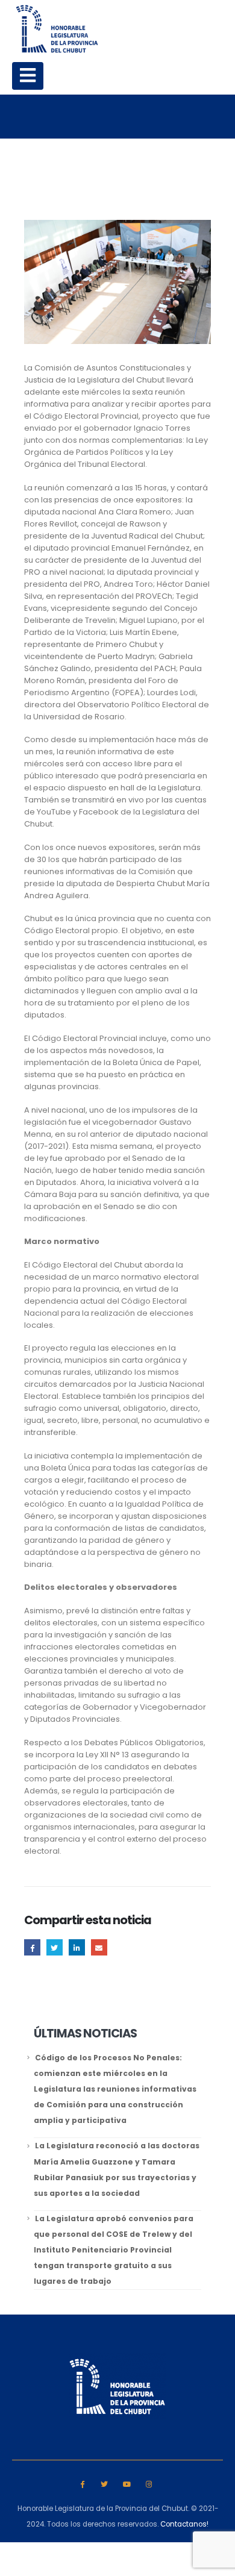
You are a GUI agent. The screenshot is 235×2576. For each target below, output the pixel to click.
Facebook (32, 1947)
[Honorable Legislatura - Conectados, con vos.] (57, 29)
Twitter (55, 1947)
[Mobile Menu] (28, 76)
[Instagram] (149, 2484)
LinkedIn (77, 1947)
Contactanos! (184, 2524)
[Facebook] (82, 2484)
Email (99, 1947)
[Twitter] (105, 2484)
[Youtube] (127, 2484)
